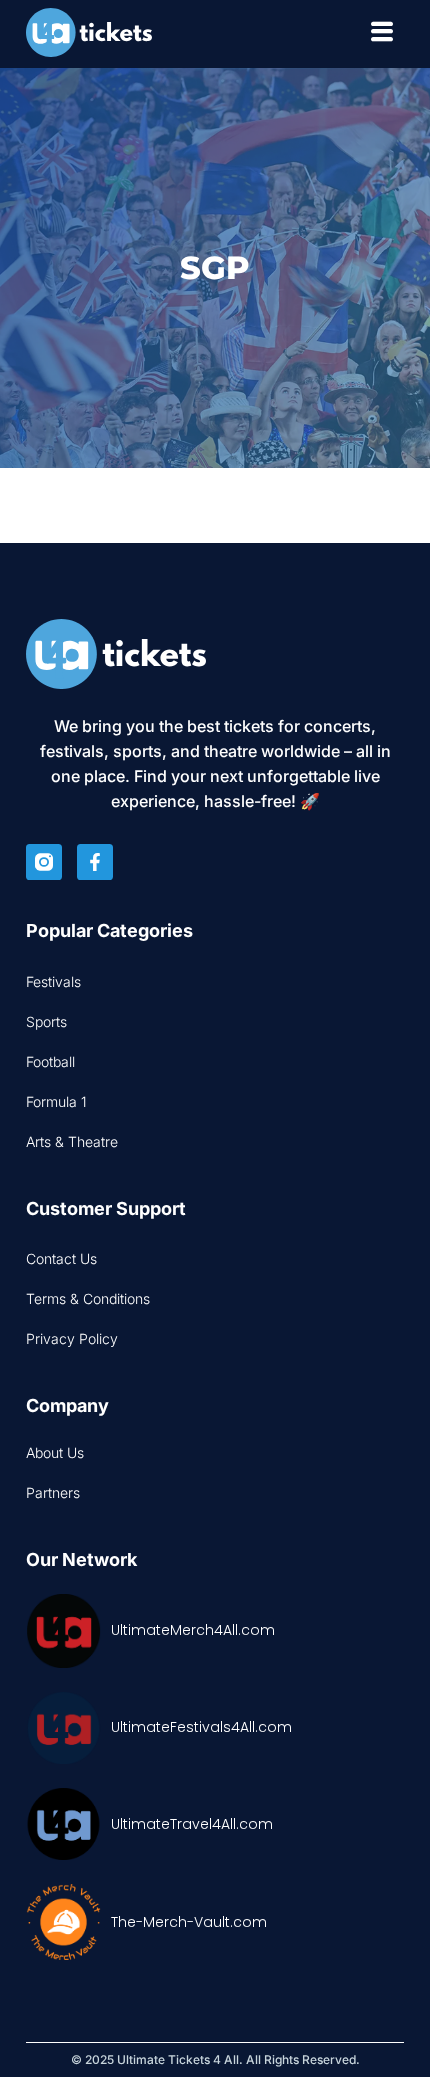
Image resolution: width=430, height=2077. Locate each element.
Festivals (53, 981)
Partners (53, 1492)
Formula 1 (56, 1101)
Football (50, 1061)
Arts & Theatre (72, 1141)
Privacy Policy (72, 1338)
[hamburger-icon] (381, 34)
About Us (55, 1452)
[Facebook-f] (95, 862)
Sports (46, 1021)
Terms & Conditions (88, 1298)
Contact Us (61, 1258)
